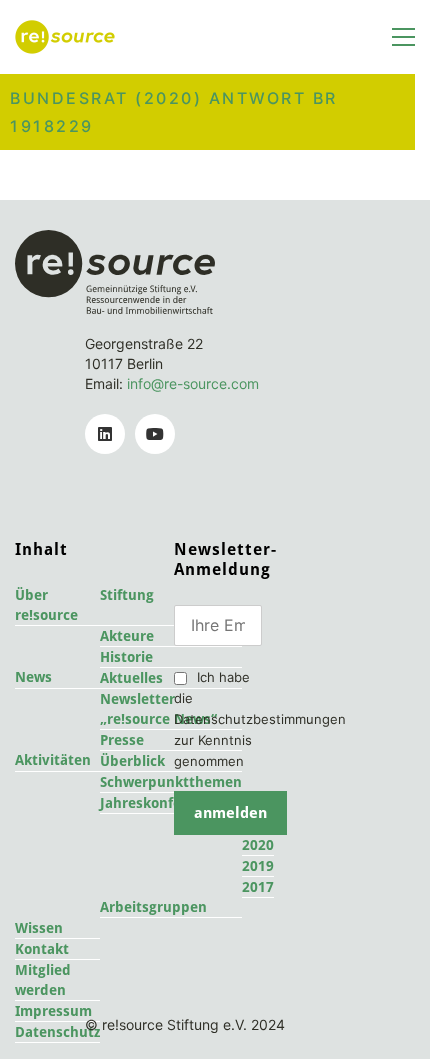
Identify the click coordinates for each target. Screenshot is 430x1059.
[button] (403, 37)
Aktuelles (131, 678)
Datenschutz (57, 1032)
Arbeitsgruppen (153, 907)
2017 (258, 887)
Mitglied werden (43, 980)
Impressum (53, 1011)
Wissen (39, 928)
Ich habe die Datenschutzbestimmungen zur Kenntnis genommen (260, 719)
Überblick (132, 761)
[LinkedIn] (105, 434)
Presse (122, 740)
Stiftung (127, 595)
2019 (258, 866)
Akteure (127, 636)
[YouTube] (155, 434)
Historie (126, 657)
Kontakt (42, 949)
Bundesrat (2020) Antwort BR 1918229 (174, 112)
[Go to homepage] (65, 37)
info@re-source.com (193, 383)
